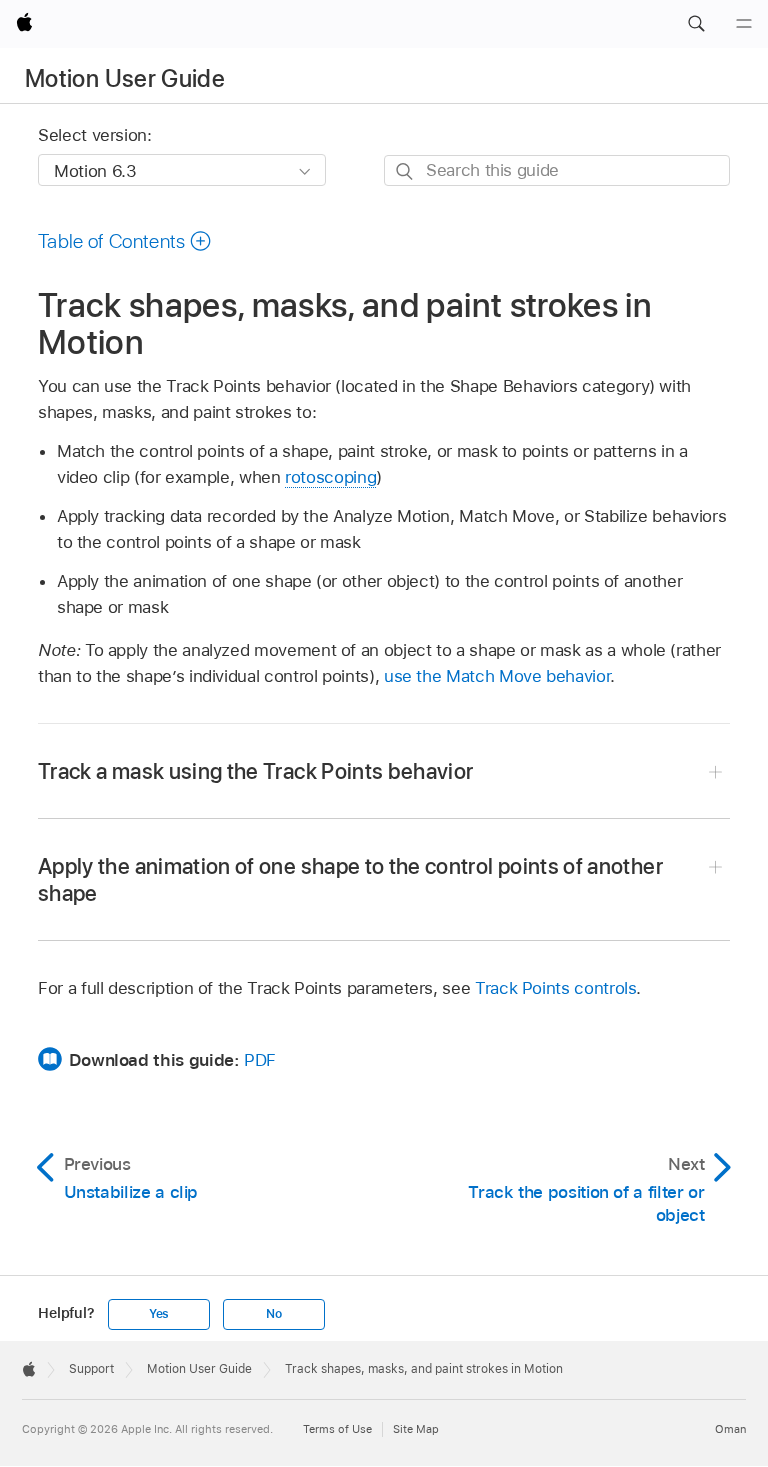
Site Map (416, 1429)
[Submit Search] (405, 171)
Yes (159, 1314)
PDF (260, 1060)
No (274, 1314)
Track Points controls (556, 988)
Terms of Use (337, 1429)
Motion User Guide (125, 78)
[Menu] (744, 24)
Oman (730, 1429)
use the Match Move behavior (497, 676)
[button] (696, 24)
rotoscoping (330, 477)
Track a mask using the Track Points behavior (256, 771)
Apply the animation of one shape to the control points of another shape (350, 879)
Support (91, 1369)
